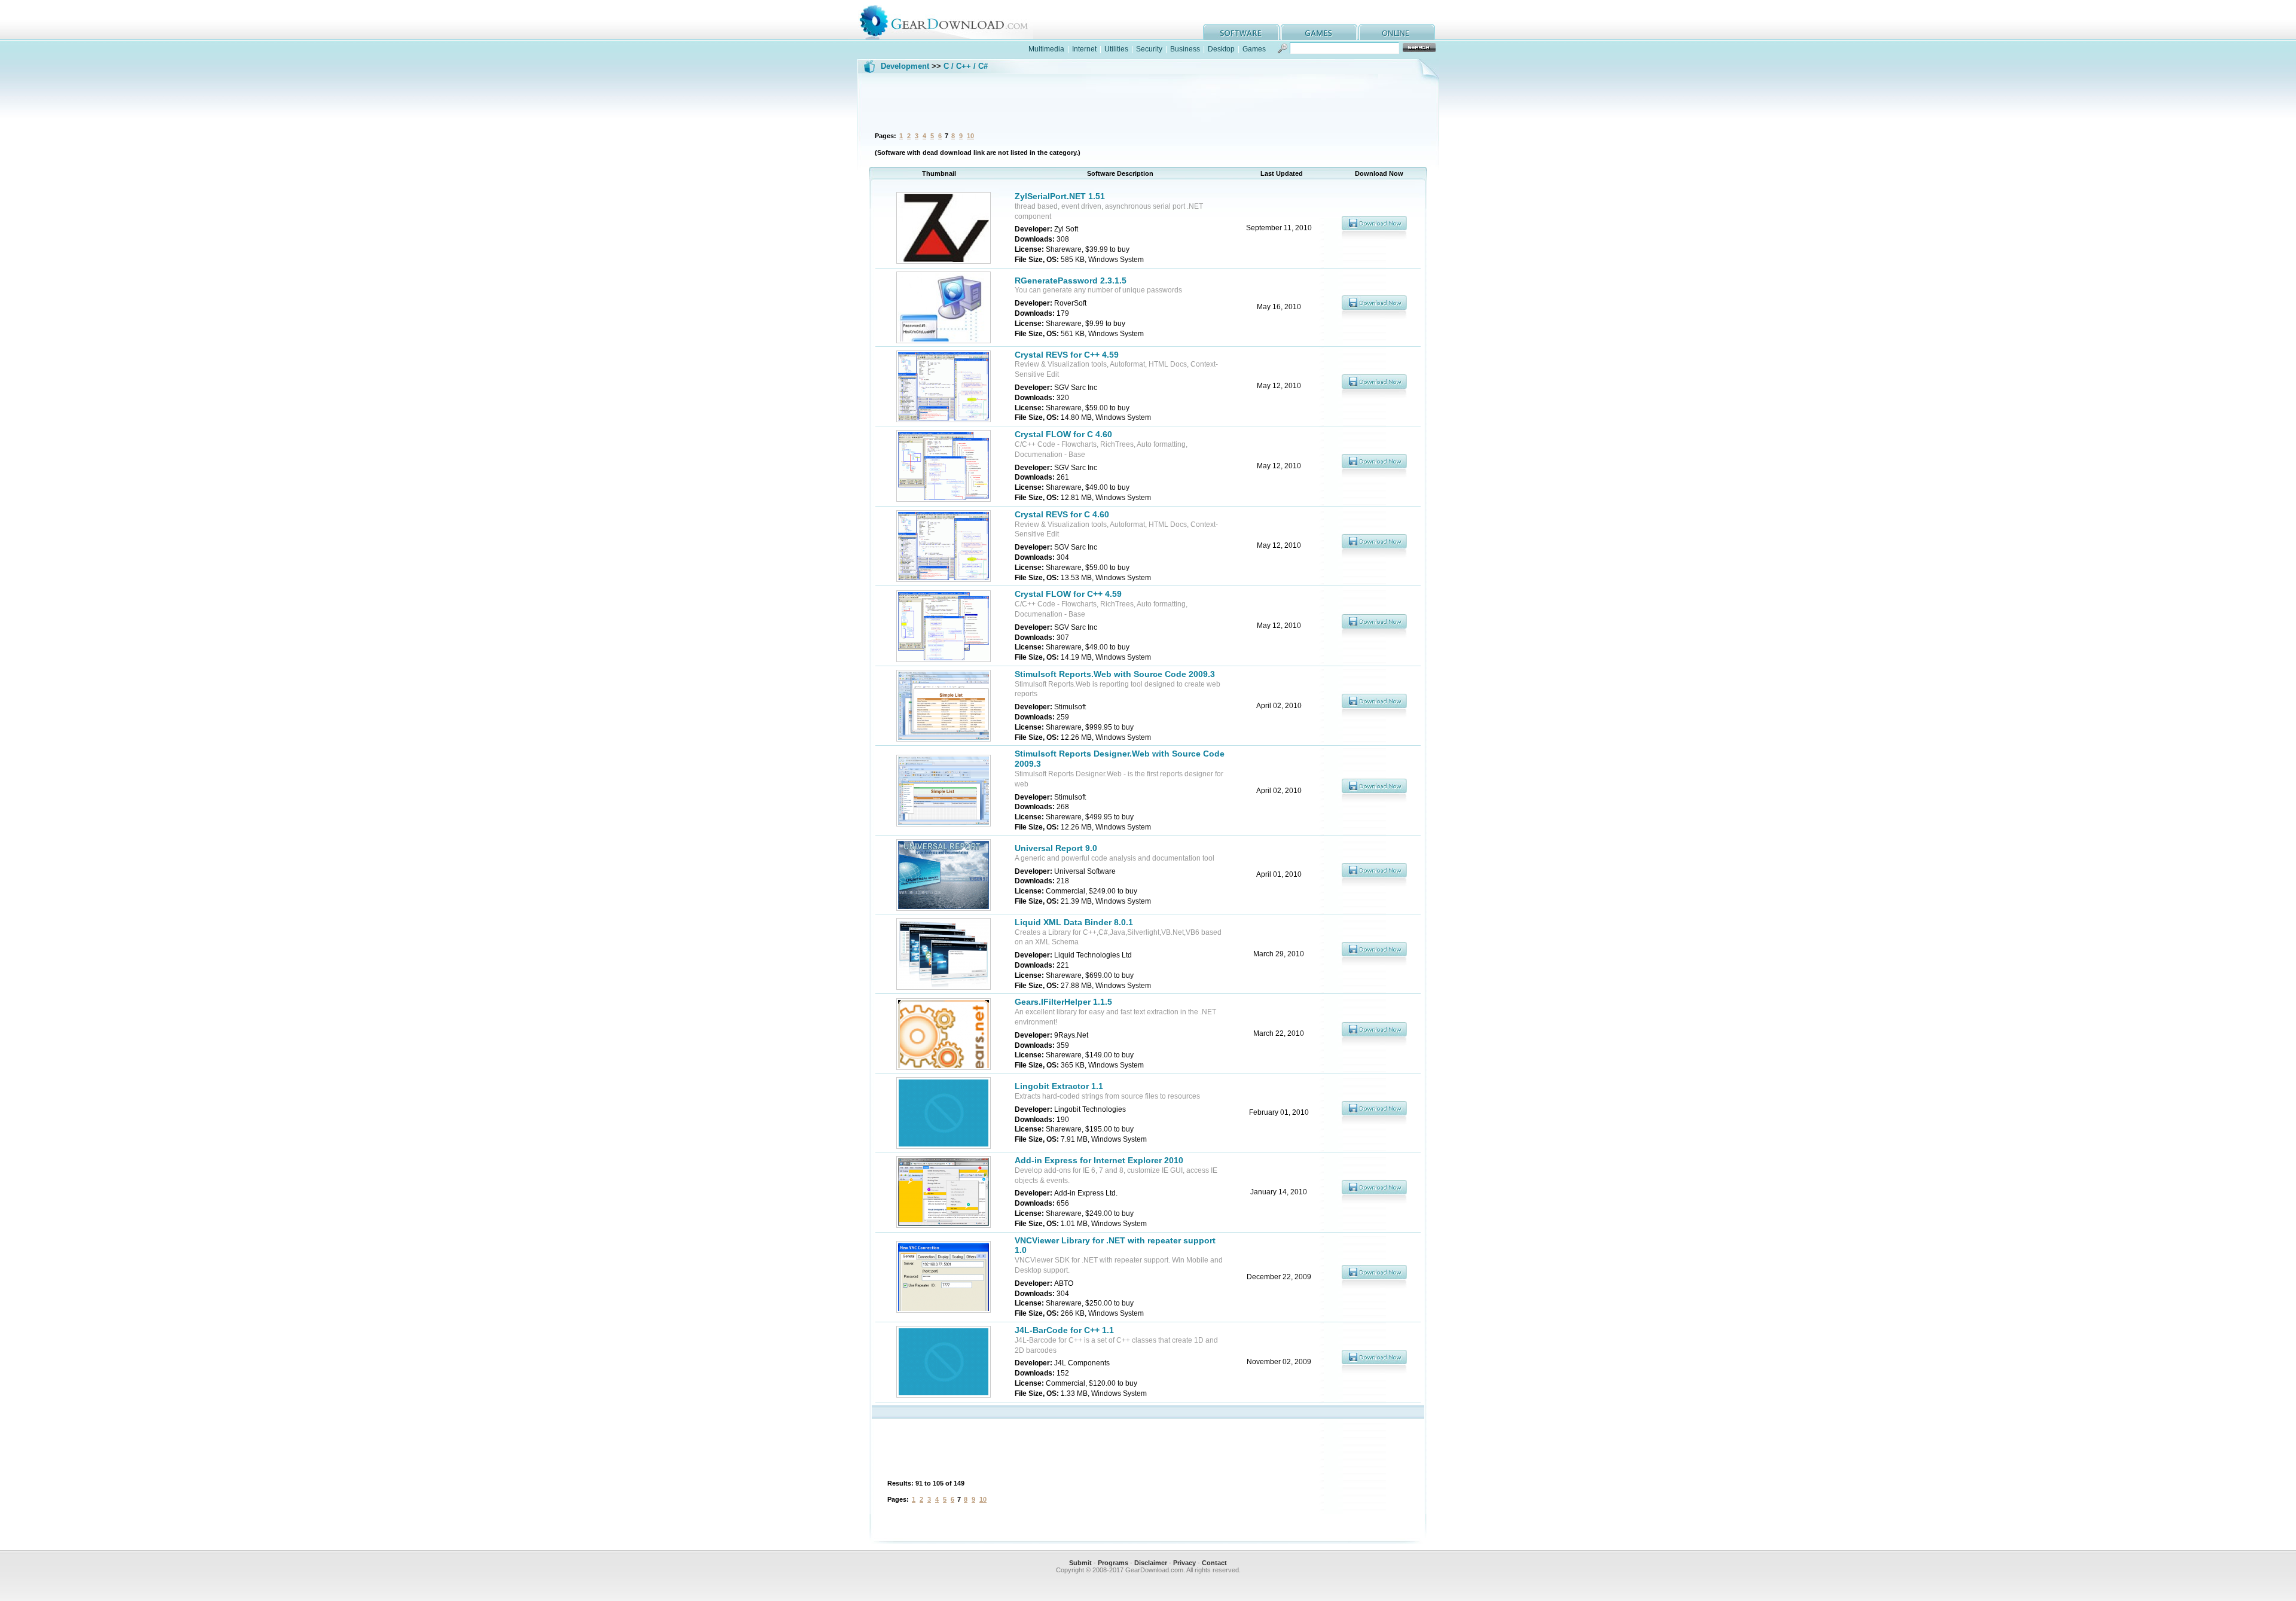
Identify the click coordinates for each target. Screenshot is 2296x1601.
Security (1149, 49)
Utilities (1116, 49)
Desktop (1221, 49)
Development (905, 66)
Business (1185, 49)
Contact (1214, 1563)
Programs (1113, 1563)
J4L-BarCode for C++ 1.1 (1064, 1330)
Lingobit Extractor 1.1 (1059, 1086)
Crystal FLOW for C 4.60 (1063, 434)
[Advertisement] (1148, 101)
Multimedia (1046, 49)
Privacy (1184, 1563)
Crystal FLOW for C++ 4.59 (1068, 594)
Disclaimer (1151, 1563)
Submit (1080, 1563)
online (1397, 32)
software (1241, 32)
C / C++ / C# (966, 66)
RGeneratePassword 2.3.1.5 (1071, 280)
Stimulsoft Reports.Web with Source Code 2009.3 (1115, 674)
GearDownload (953, 20)
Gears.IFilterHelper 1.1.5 (1063, 1002)
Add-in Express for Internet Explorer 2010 (1099, 1160)
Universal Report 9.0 (1056, 848)
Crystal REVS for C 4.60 (1062, 514)
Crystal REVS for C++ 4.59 (1067, 355)
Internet (1084, 49)
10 (970, 136)
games (1319, 32)
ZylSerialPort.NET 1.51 (1060, 196)
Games (1254, 49)
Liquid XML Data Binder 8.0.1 (1074, 922)
